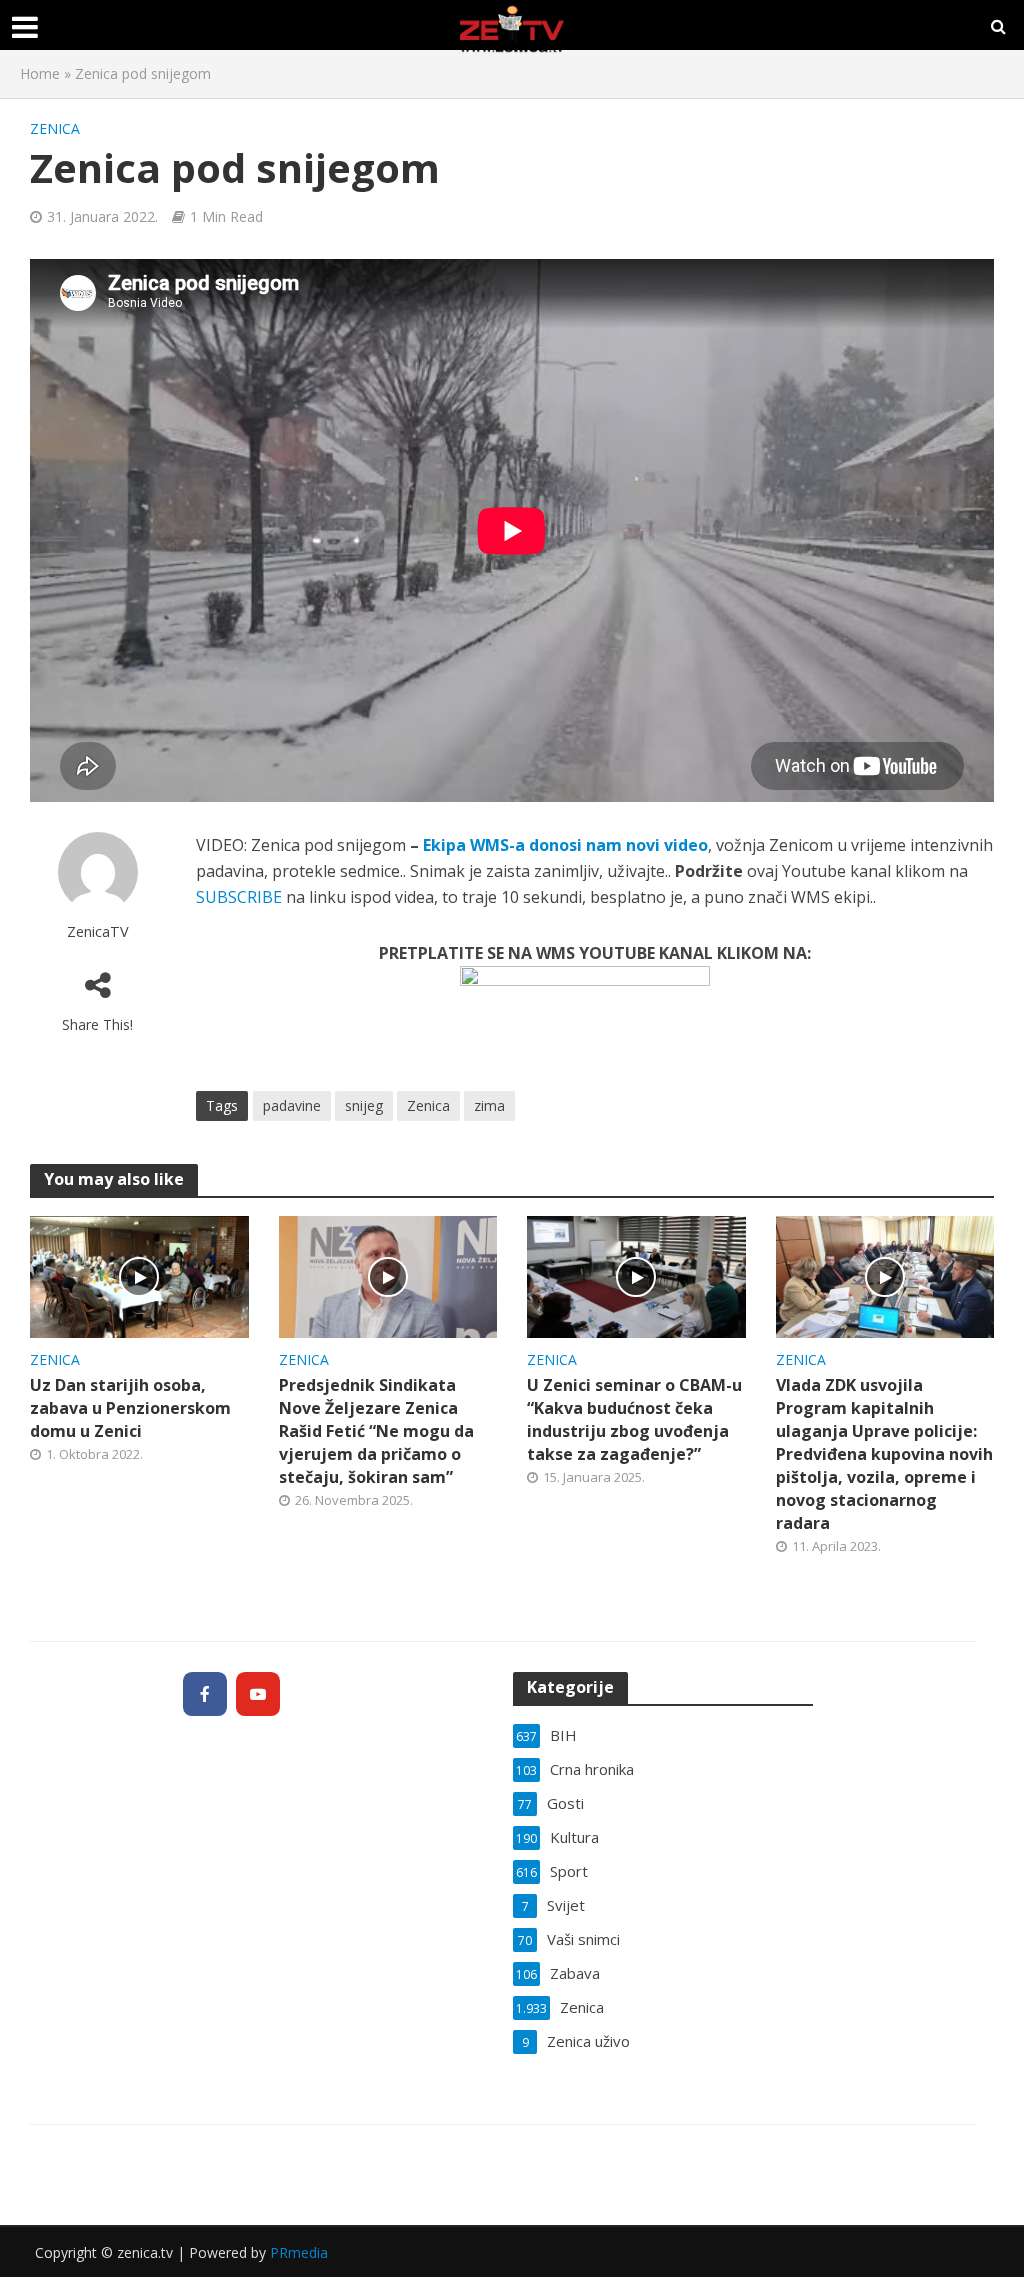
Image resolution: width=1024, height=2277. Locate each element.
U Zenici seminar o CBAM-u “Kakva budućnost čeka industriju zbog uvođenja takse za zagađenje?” (634, 1419)
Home (40, 73)
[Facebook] (205, 1694)
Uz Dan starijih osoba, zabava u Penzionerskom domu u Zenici (130, 1408)
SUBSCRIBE (239, 897)
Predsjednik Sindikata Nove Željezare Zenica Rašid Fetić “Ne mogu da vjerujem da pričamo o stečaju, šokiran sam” (376, 1431)
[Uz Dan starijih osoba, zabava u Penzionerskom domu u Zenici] (139, 1275)
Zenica (55, 128)
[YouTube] (258, 1694)
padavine (292, 1105)
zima (489, 1105)
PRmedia (299, 2252)
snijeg (364, 1105)
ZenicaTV (98, 931)
